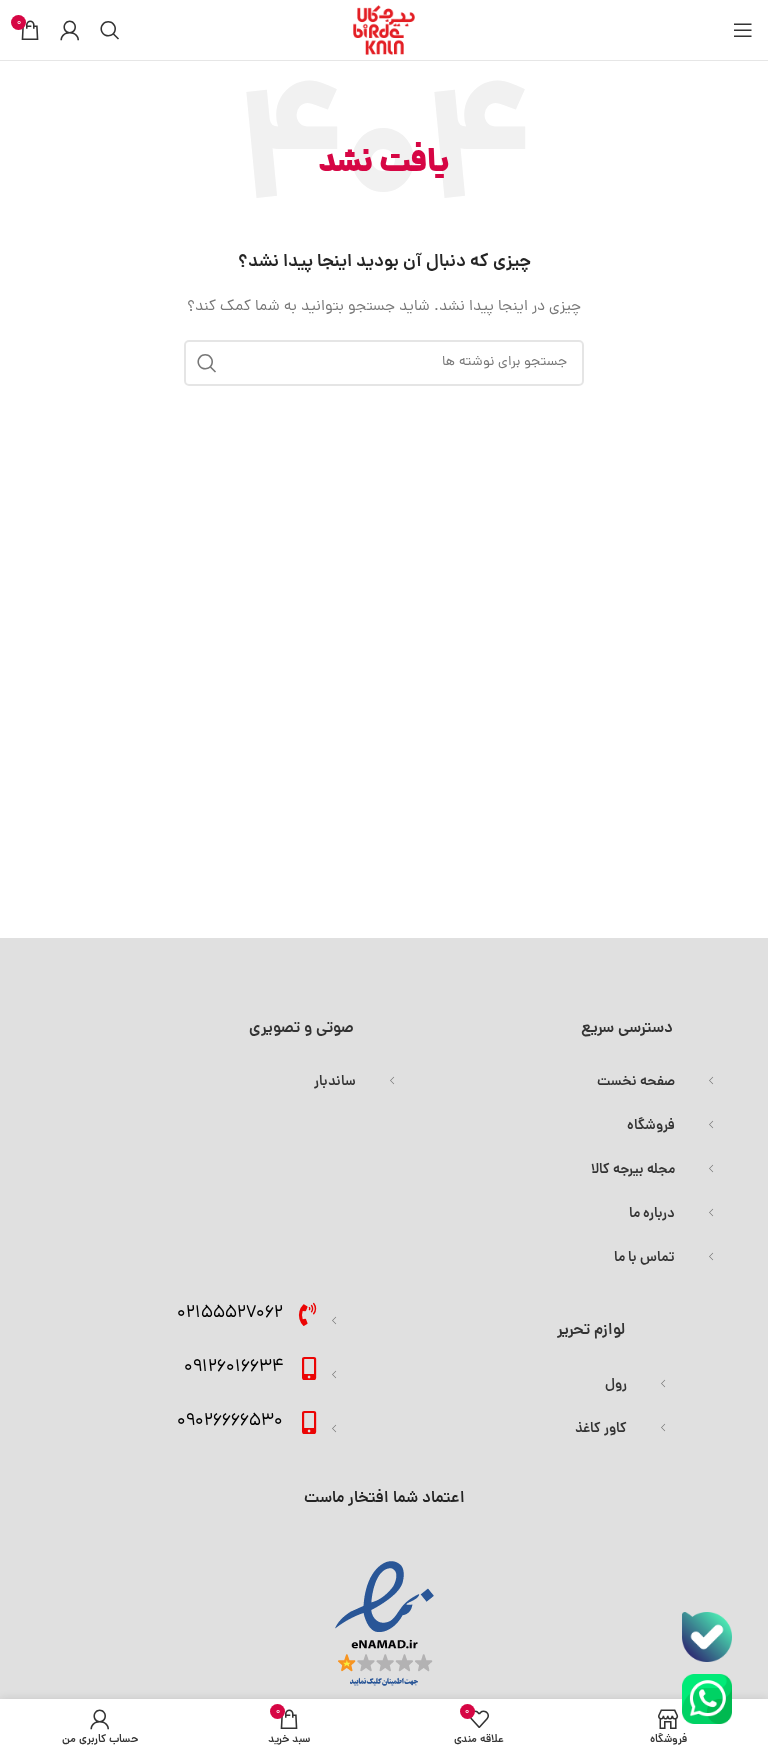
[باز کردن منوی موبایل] (743, 30)
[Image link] (707, 1638)
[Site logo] (384, 31)
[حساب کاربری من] (70, 30)
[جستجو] (110, 30)
